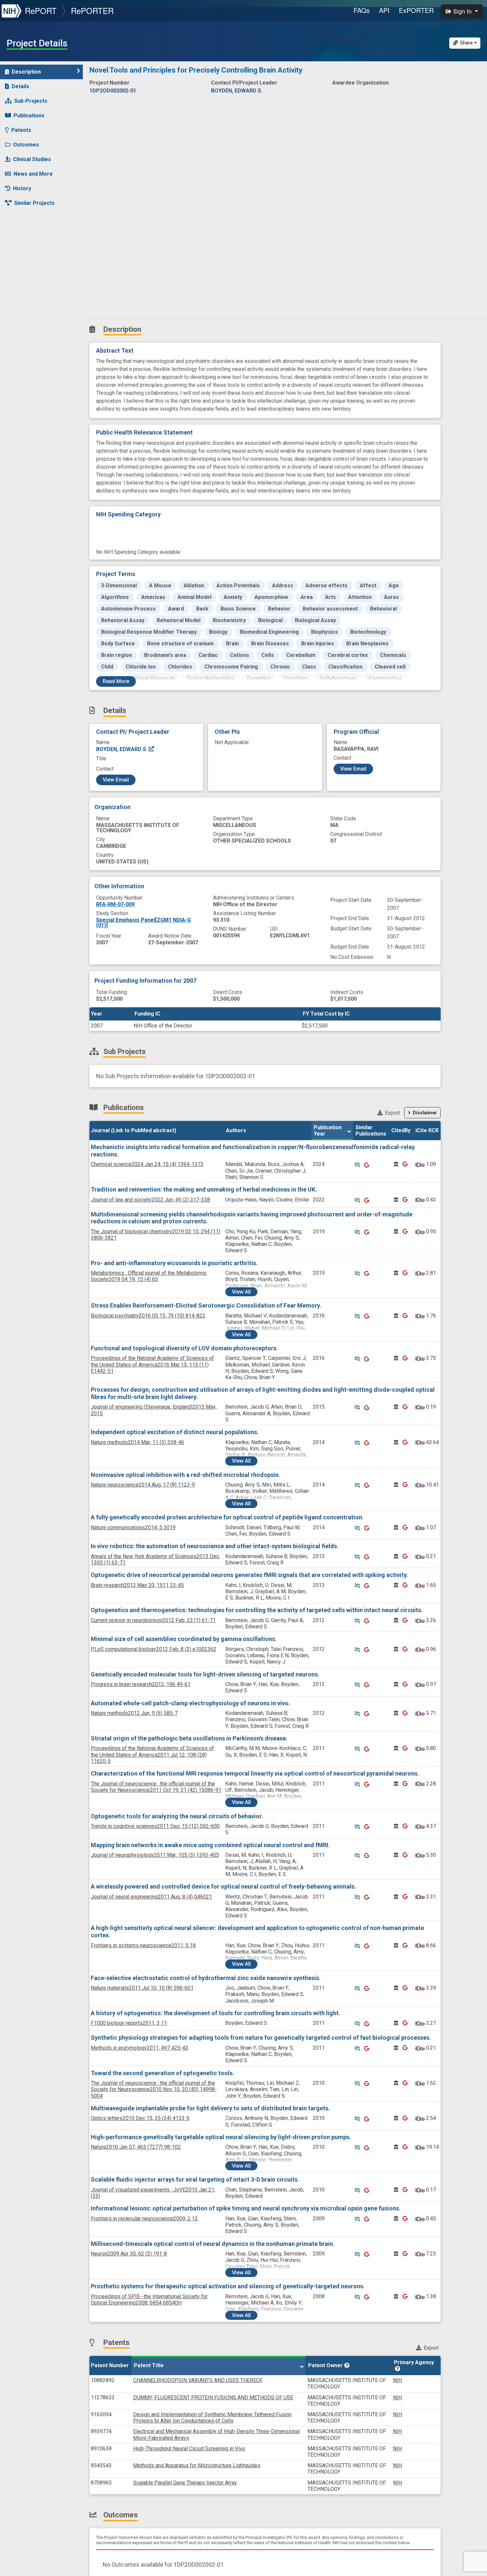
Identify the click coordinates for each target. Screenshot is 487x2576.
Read (116, 681)
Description (26, 72)
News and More (33, 174)
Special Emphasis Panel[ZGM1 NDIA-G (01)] (143, 923)
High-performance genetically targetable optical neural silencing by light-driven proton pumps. (221, 2137)
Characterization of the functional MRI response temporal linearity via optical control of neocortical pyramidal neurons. (255, 1773)
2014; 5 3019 (133, 1527)
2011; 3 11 (129, 2023)
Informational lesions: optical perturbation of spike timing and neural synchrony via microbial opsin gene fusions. (246, 2208)
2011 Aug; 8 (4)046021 (151, 1897)
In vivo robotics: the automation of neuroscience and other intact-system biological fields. (215, 1546)
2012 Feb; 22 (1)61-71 (153, 1620)
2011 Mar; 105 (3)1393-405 (155, 1855)
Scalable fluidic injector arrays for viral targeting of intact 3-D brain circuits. (195, 2179)
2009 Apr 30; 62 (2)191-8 (129, 2254)
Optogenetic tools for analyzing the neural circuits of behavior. (177, 1816)
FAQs (362, 10)
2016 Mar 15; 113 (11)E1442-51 (152, 1364)
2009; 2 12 (144, 2219)
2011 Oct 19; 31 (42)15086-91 (156, 1787)
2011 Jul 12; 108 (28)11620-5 (152, 1755)
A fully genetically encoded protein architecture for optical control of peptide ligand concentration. (227, 1517)
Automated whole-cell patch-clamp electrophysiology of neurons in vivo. (190, 1703)
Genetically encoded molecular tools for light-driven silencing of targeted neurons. (205, 1674)
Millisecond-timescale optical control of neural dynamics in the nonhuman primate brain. (213, 2244)
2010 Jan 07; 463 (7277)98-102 (136, 2147)
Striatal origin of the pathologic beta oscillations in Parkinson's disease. (189, 1738)
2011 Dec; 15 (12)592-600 (155, 1826)
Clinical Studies (32, 159)
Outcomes (26, 145)
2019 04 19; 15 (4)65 (149, 1276)
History (22, 188)
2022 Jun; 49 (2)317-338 (150, 1200)
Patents (21, 130)
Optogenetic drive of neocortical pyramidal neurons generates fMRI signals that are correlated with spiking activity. (249, 1575)
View (241, 1292)
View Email (116, 780)
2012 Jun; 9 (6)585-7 (134, 1713)
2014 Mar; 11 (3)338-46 (137, 1442)
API (384, 10)
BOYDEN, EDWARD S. (122, 749)
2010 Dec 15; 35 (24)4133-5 (140, 2118)
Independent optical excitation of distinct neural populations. (175, 1432)
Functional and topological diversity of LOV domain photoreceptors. (184, 1348)
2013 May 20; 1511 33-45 (137, 1585)
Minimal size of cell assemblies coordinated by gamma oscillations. (184, 1639)
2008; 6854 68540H (149, 2300)
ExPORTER (416, 10)
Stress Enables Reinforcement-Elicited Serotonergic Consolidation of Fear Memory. (206, 1305)
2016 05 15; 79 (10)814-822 (148, 1316)
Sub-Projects (31, 101)
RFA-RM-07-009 (115, 904)
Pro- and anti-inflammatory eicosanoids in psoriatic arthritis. (174, 1263)
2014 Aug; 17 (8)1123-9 (143, 1485)
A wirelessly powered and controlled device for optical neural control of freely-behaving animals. (223, 1886)
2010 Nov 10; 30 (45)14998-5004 (154, 2089)
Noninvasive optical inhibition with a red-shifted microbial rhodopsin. (186, 1475)
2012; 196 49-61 (141, 1684)
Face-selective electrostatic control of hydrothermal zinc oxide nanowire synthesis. (206, 1978)
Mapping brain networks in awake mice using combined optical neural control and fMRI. (210, 1845)
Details (20, 86)
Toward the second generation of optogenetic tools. (162, 2073)
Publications (29, 116)
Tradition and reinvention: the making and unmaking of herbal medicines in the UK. (204, 1189)
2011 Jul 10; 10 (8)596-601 (142, 1988)
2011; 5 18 (143, 1945)
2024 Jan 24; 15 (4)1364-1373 (147, 1164)
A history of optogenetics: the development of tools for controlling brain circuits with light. (216, 2013)
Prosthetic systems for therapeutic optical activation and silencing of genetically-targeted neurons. (228, 2286)
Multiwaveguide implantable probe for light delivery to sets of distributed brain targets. (210, 2108)
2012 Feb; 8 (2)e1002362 (154, 1649)
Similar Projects (34, 203)
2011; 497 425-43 (139, 2048)
